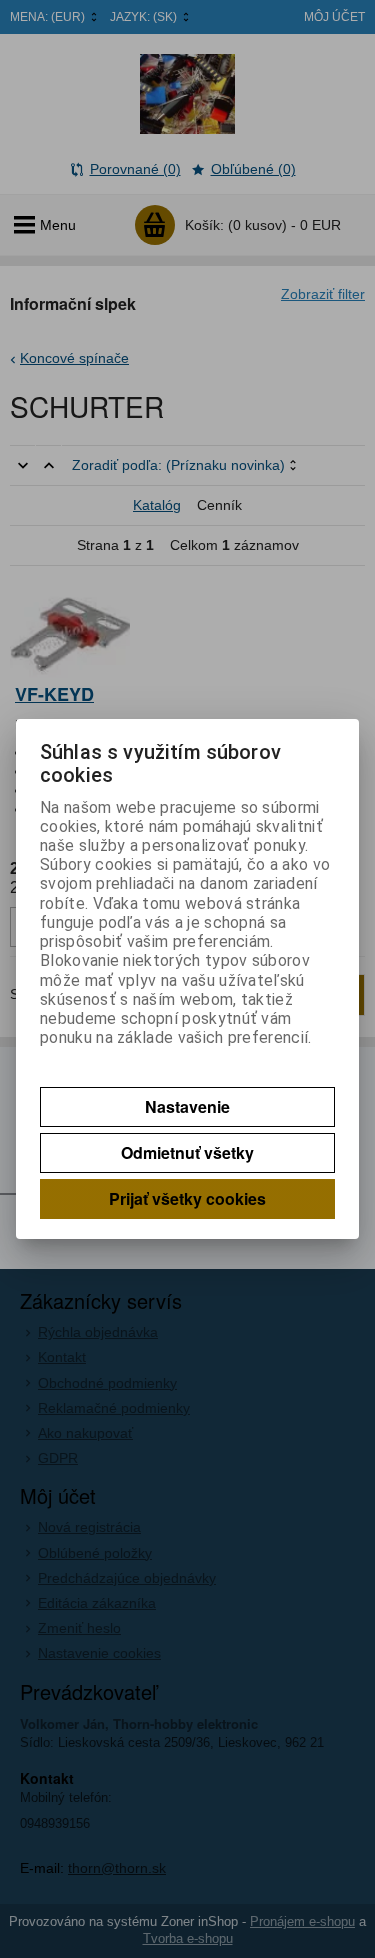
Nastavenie (187, 1106)
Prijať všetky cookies (187, 1198)
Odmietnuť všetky (187, 1152)
